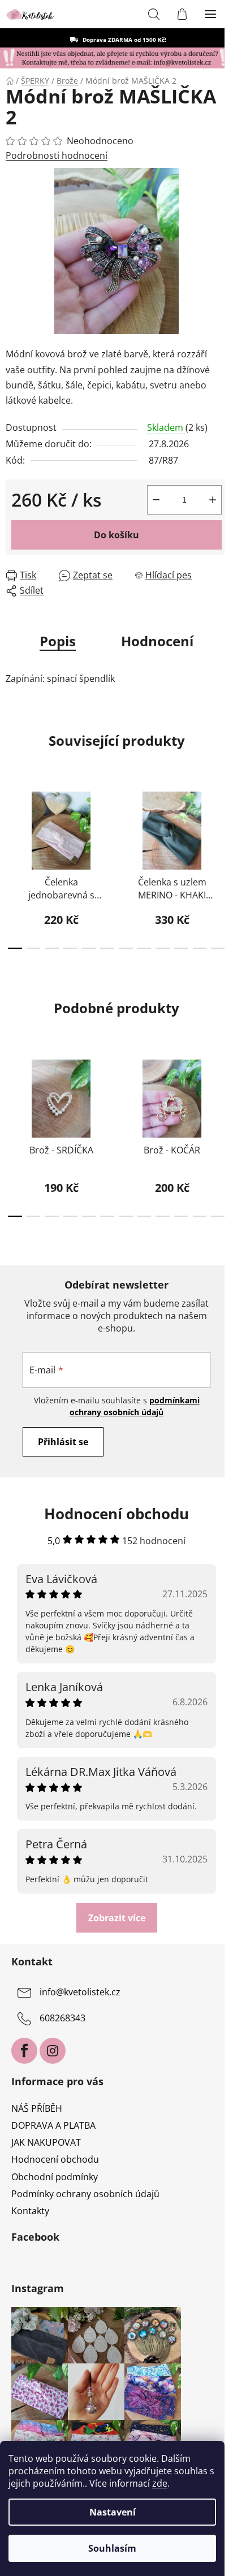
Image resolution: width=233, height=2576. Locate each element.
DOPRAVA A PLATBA (53, 2125)
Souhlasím (112, 2548)
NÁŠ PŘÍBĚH (37, 2108)
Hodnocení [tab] (157, 641)
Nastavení (113, 2512)
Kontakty (30, 2211)
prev (12, 820)
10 (200, 948)
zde (160, 2483)
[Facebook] (24, 2051)
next (221, 820)
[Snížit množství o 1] (156, 500)
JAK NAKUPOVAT (46, 2142)
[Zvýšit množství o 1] (213, 500)
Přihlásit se (63, 1442)
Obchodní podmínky (55, 2177)
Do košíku (116, 535)
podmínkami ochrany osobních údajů (135, 1406)
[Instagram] (53, 2051)
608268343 (62, 2019)
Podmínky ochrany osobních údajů (85, 2194)
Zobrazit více (117, 1918)
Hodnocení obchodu (55, 2159)
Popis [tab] (58, 641)
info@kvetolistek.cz (80, 1992)
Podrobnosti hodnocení (57, 155)
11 (218, 948)
